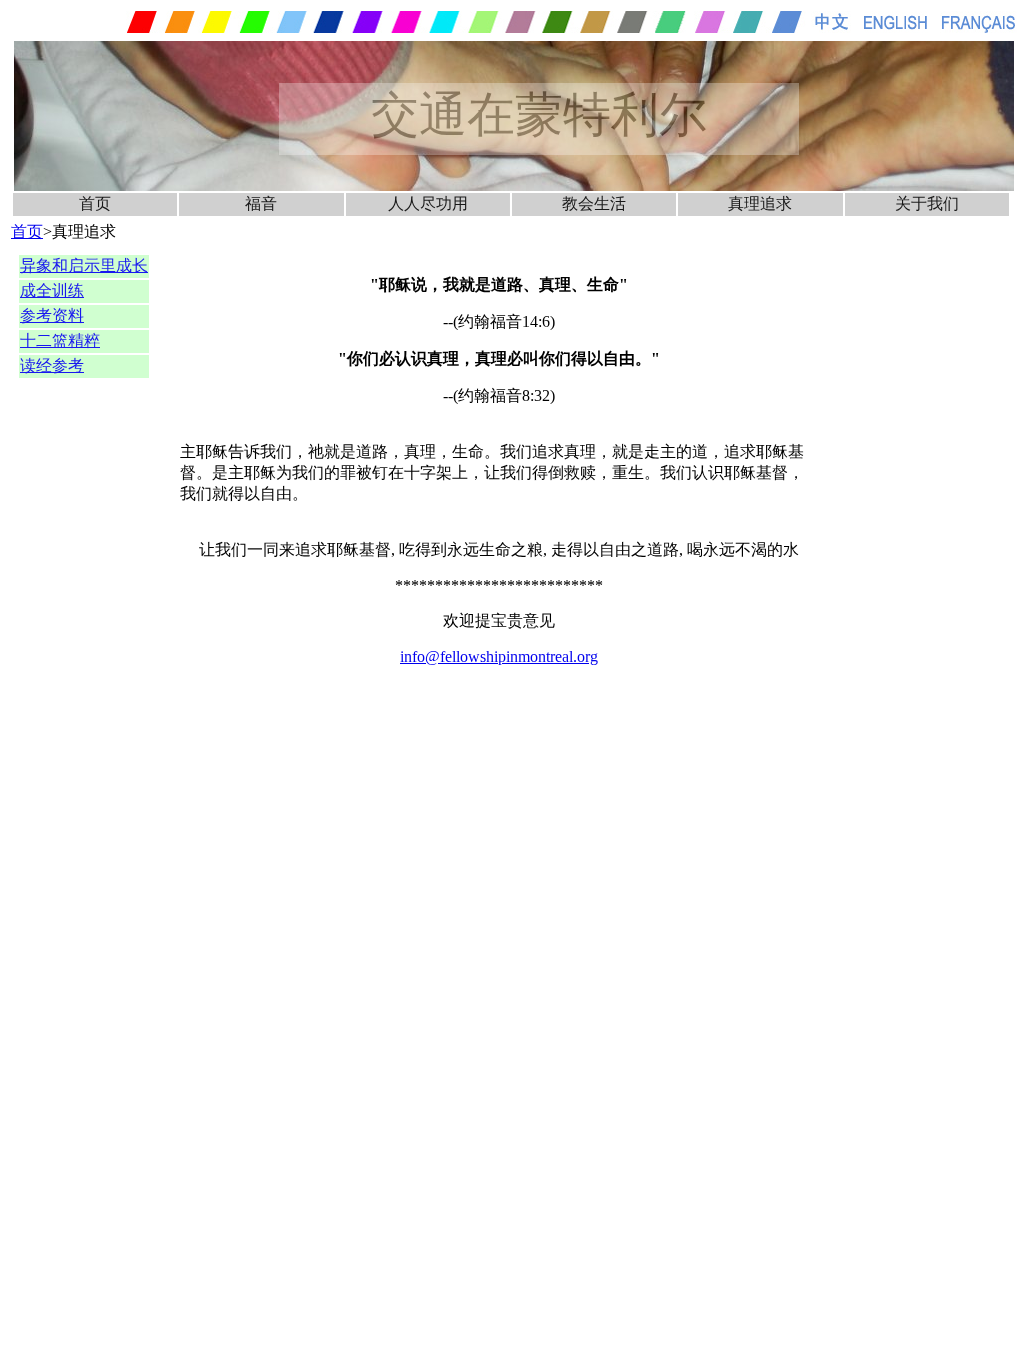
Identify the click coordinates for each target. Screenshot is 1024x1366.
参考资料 (52, 315)
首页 (95, 203)
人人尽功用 (428, 203)
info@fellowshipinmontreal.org (499, 656)
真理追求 (760, 203)
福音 (261, 203)
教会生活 (594, 203)
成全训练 (52, 290)
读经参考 (52, 365)
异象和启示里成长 (84, 265)
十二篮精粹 (60, 340)
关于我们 (927, 203)
